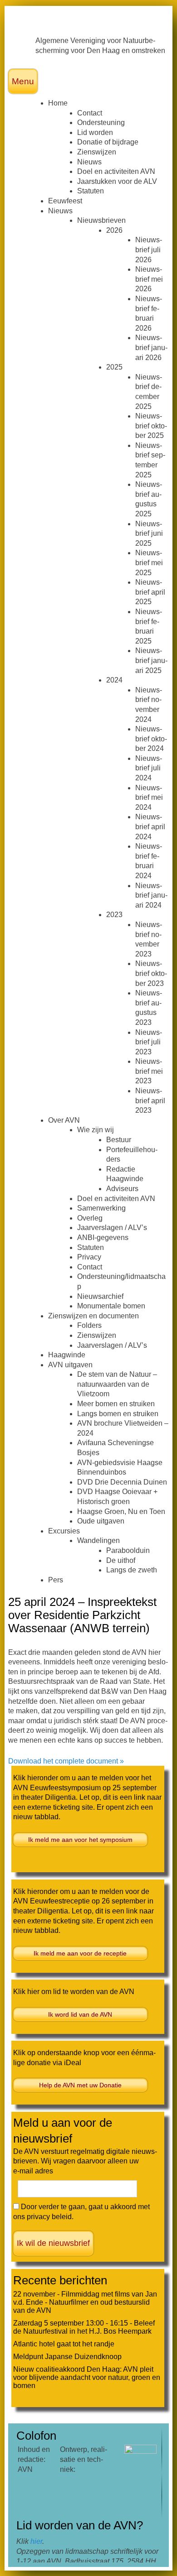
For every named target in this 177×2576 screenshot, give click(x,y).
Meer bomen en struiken (116, 1404)
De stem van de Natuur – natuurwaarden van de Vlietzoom (117, 1384)
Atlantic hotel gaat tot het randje (64, 2344)
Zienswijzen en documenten (93, 1316)
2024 (114, 680)
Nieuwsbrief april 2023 (150, 1101)
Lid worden (95, 132)
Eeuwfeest (65, 201)
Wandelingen (98, 1540)
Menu (23, 81)
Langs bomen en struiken (118, 1414)
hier (36, 2541)
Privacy (89, 1257)
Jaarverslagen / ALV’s (112, 1228)
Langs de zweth (132, 1570)
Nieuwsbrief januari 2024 (151, 895)
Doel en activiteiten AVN (116, 171)
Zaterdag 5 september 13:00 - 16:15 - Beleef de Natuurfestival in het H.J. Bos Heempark (84, 2327)
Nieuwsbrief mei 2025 (149, 562)
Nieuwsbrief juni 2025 (149, 533)
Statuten (91, 191)
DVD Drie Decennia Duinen (122, 1482)
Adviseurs (122, 1189)
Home (58, 103)
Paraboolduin (128, 1550)
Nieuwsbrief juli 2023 (149, 1042)
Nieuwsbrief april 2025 (150, 592)
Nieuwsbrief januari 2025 (151, 660)
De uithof (121, 1560)
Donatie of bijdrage (108, 142)
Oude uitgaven (101, 1521)
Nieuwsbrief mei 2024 (149, 798)
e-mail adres (33, 2171)
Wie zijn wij (96, 1130)
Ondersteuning (101, 123)
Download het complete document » (66, 1761)
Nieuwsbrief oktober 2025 (151, 426)
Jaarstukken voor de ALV (117, 181)
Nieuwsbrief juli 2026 (149, 250)
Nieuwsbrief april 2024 (150, 827)
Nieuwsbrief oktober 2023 (151, 973)
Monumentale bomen (111, 1306)
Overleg (90, 1218)
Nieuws (89, 162)
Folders (89, 1325)
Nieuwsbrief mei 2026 (149, 279)
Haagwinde (67, 1355)
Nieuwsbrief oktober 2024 (151, 739)
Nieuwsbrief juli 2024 (149, 768)
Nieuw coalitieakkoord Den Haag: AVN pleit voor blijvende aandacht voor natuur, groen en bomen (87, 2377)
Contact (90, 113)
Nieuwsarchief (100, 1296)
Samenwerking (101, 1208)
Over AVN (64, 1120)
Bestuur (119, 1140)
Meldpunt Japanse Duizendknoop (67, 2357)
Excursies (64, 1531)
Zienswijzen (97, 152)
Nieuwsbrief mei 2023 (149, 1071)
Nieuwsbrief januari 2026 (151, 347)
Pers (56, 1580)
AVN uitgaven (70, 1365)
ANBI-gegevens (103, 1238)
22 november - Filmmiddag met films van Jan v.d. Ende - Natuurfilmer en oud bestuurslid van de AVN (85, 2302)
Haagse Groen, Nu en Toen (121, 1511)
